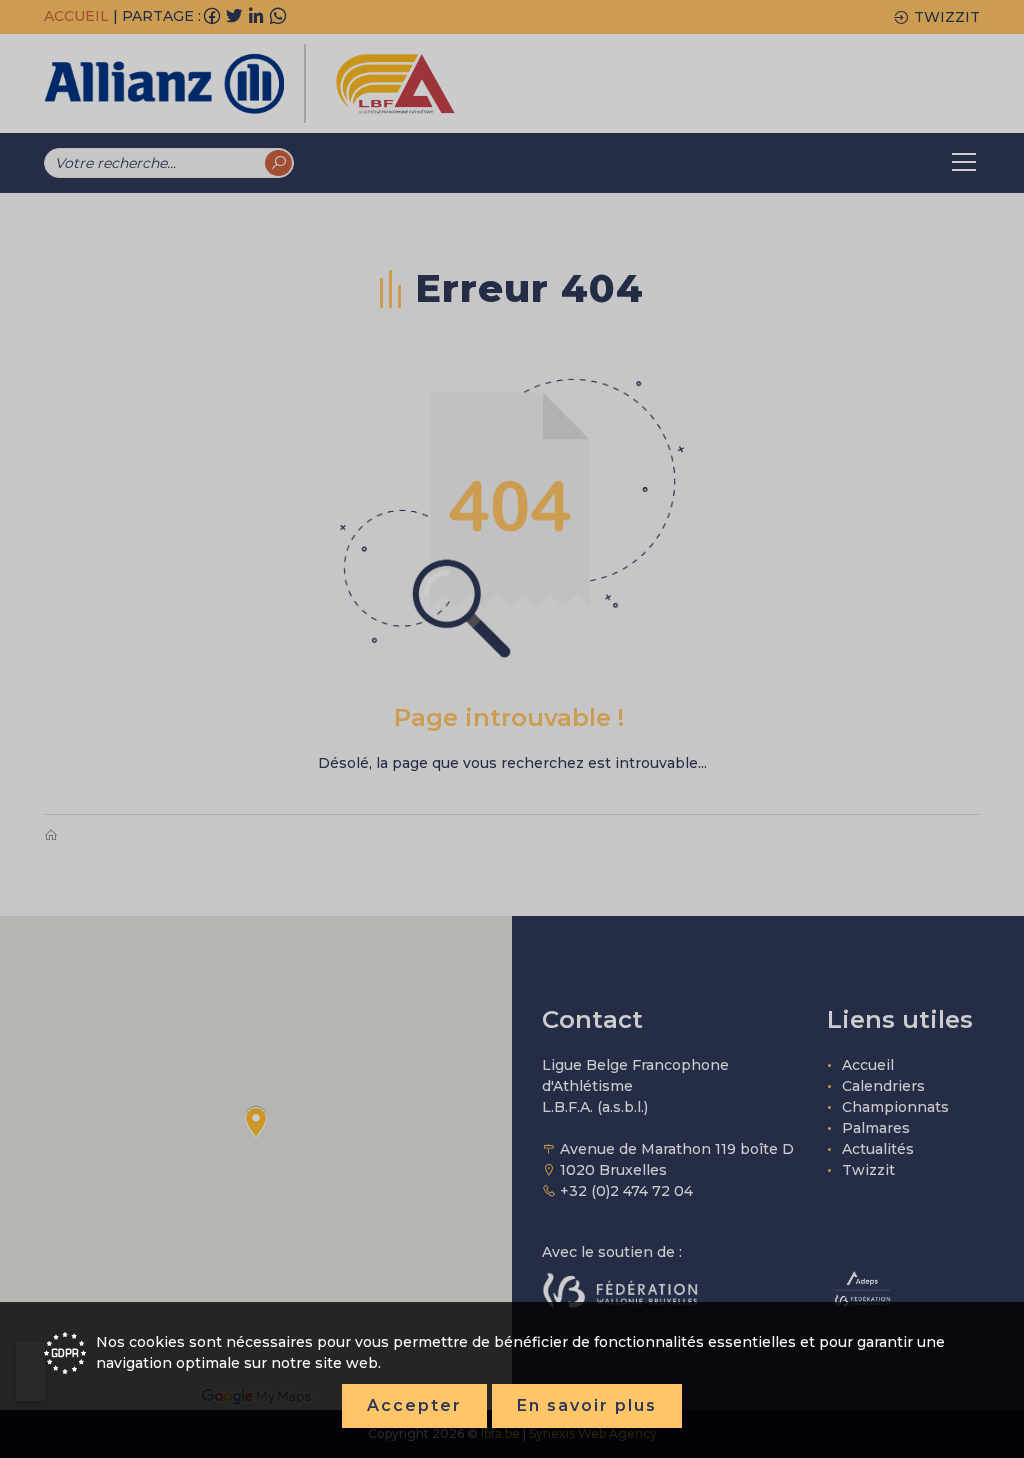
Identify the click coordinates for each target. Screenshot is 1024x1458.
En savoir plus (587, 1405)
